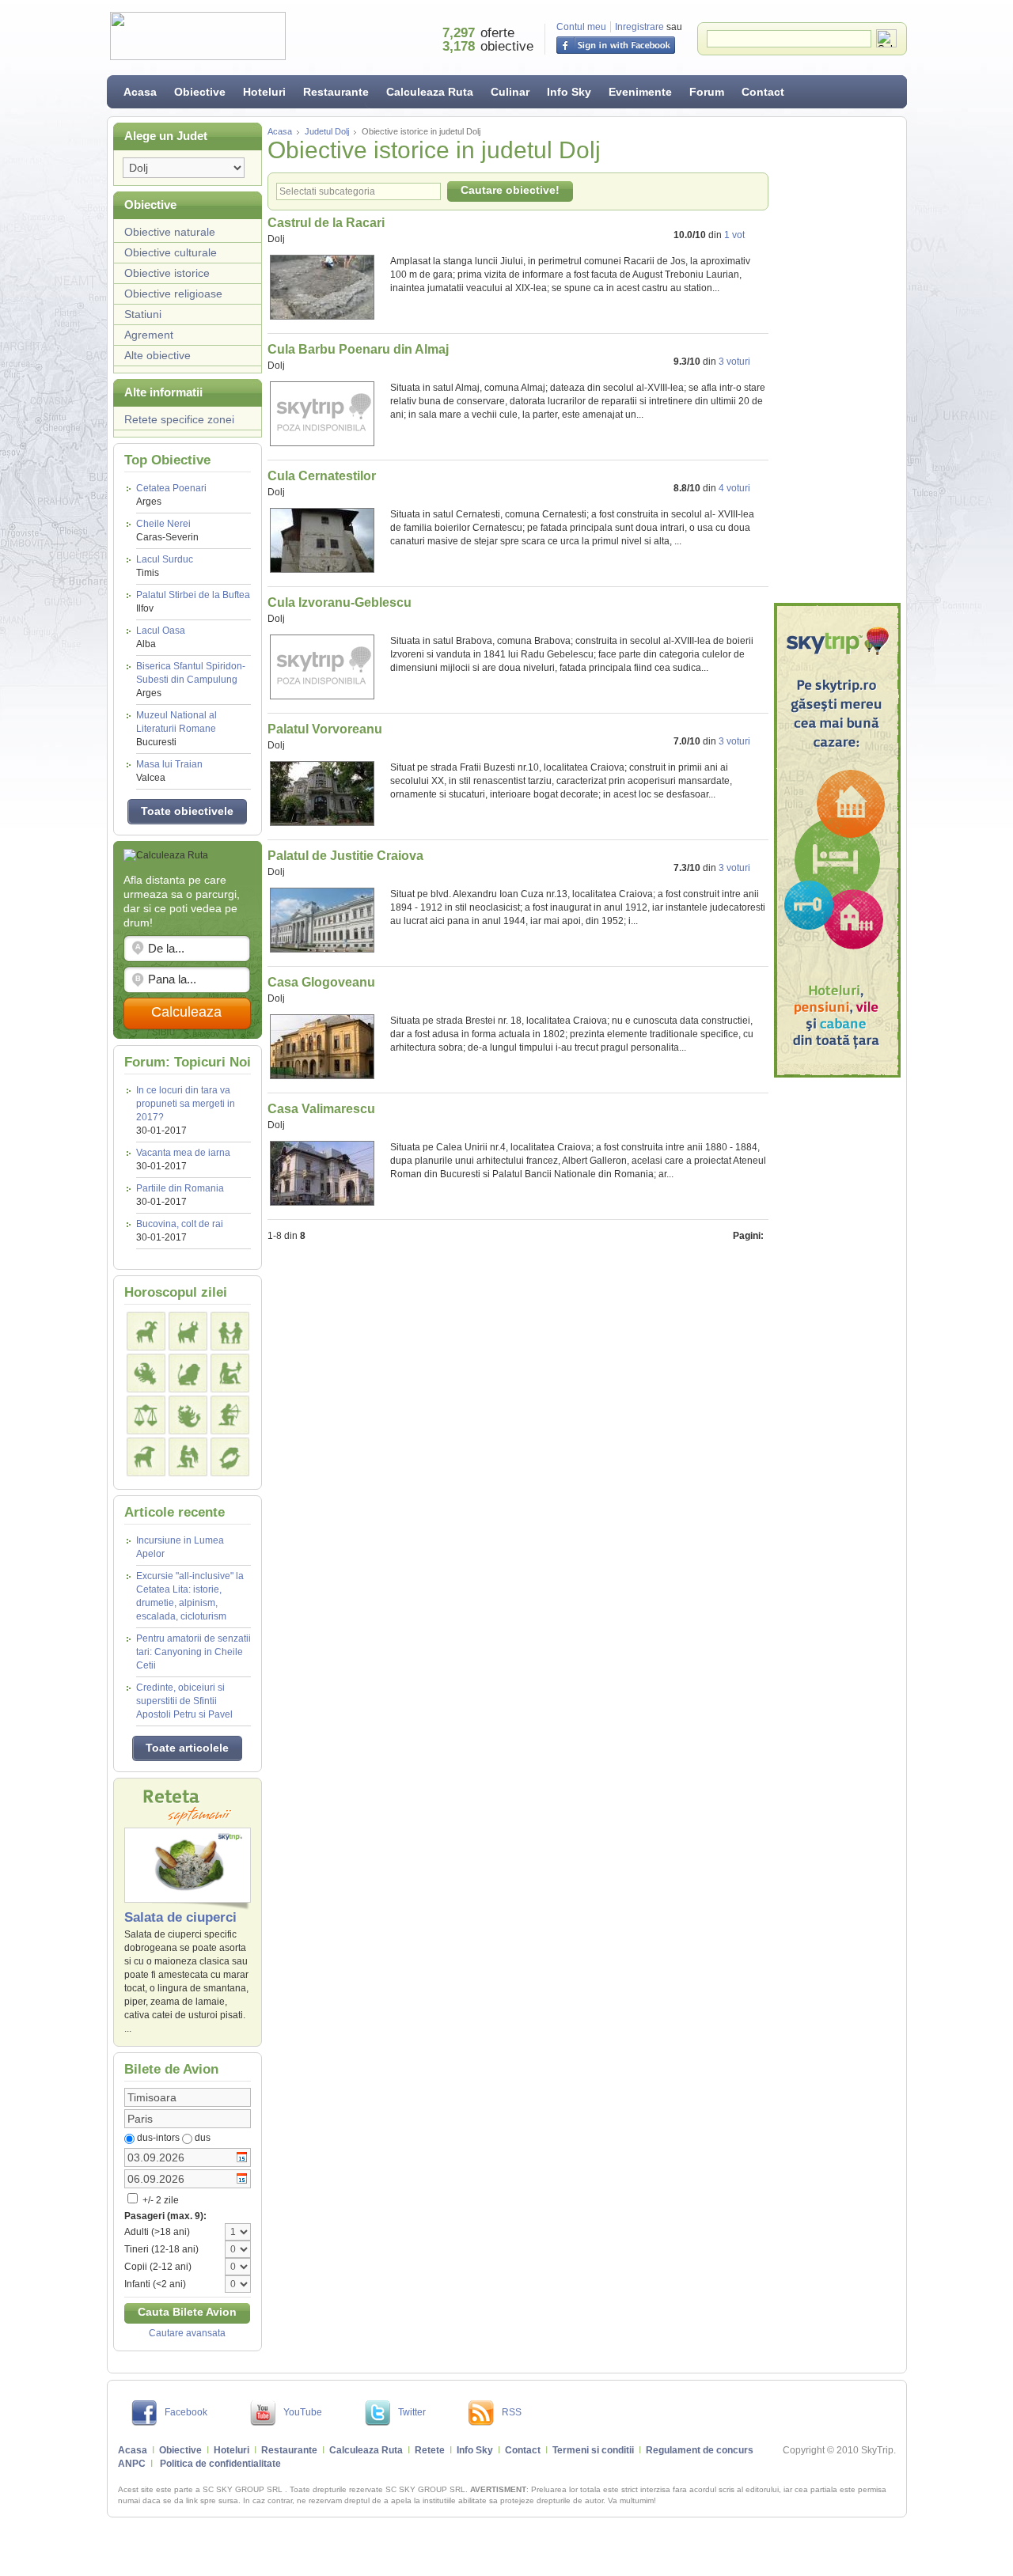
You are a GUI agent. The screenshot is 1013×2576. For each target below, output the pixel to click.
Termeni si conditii (593, 2450)
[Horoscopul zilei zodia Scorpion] (188, 1415)
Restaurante (336, 92)
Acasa (140, 92)
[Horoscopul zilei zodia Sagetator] (230, 1415)
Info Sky (569, 92)
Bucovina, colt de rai (180, 1224)
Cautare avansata (187, 2333)
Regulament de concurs (700, 2450)
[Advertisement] (837, 360)
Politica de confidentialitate (220, 2464)
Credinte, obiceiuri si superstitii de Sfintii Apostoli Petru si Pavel (184, 1701)
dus (203, 2138)
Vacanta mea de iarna (183, 1153)
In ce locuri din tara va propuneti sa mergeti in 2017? (186, 1104)
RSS (512, 2412)
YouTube (303, 2412)
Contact (763, 92)
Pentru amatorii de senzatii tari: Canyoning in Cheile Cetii (193, 1652)
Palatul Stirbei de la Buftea (193, 602)
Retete (430, 2450)
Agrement (149, 335)
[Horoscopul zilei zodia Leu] (188, 1373)
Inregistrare (639, 27)
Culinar (510, 92)
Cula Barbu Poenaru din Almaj (358, 349)
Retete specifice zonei (179, 419)
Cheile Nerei (167, 530)
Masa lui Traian (169, 771)
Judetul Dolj (327, 131)
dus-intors (158, 2138)
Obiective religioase (173, 294)
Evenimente (640, 92)
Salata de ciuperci (180, 1917)
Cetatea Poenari (171, 495)
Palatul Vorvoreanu (325, 729)
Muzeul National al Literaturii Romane (176, 729)
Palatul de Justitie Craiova (345, 856)
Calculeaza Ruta (430, 92)
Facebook (186, 2412)
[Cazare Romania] (837, 840)
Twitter (412, 2412)
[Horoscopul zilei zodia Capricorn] (146, 1457)
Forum (707, 92)
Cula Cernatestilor (322, 476)
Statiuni (143, 314)
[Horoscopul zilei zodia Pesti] (230, 1457)
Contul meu (581, 27)
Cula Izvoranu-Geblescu (340, 602)
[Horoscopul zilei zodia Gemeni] (230, 1331)
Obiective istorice (167, 273)
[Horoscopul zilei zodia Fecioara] (230, 1373)
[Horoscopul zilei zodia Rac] (146, 1373)
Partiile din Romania (180, 1188)
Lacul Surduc (165, 566)
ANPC (132, 2464)
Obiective (200, 92)
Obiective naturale (170, 232)
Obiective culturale (171, 252)
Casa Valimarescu (321, 1109)
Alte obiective (157, 355)
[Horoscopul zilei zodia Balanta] (146, 1415)
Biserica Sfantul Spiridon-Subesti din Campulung (191, 680)
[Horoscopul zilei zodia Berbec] (146, 1331)
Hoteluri (264, 92)
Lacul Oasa (161, 637)
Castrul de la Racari (326, 223)
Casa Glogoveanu (321, 982)
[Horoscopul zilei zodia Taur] (188, 1331)
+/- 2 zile (159, 2200)
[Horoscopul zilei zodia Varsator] (188, 1457)
